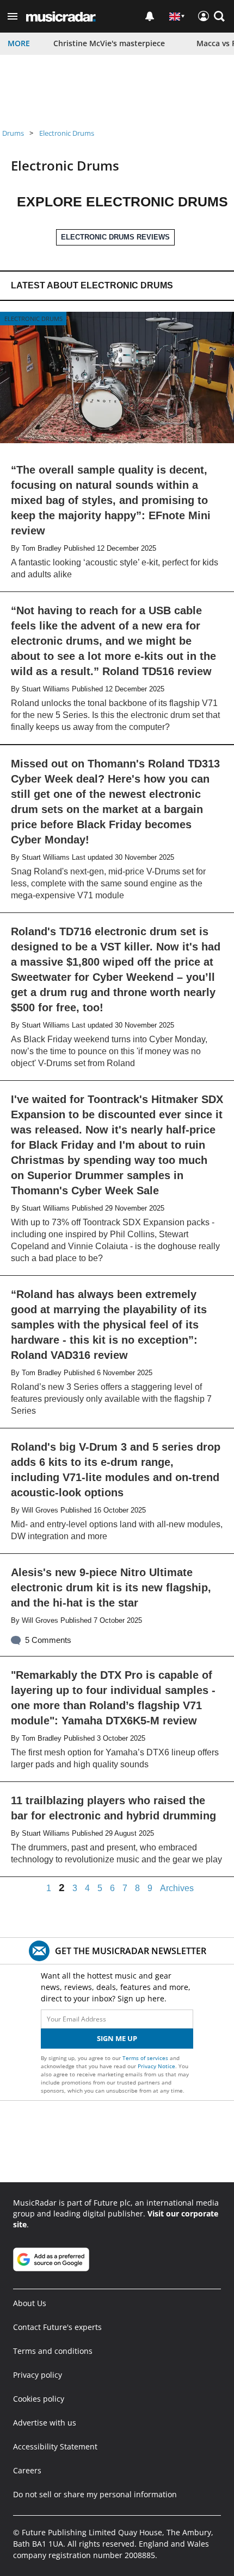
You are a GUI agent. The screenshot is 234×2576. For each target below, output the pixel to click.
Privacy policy (38, 2375)
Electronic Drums (67, 133)
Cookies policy (39, 2399)
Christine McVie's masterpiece (109, 43)
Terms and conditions (53, 2351)
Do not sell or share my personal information (95, 2494)
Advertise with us (45, 2423)
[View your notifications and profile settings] (150, 16)
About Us (30, 2303)
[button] (13, 16)
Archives (177, 1888)
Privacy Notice (156, 2066)
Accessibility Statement (55, 2446)
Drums (13, 133)
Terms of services (146, 2058)
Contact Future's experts (57, 2327)
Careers (27, 2470)
